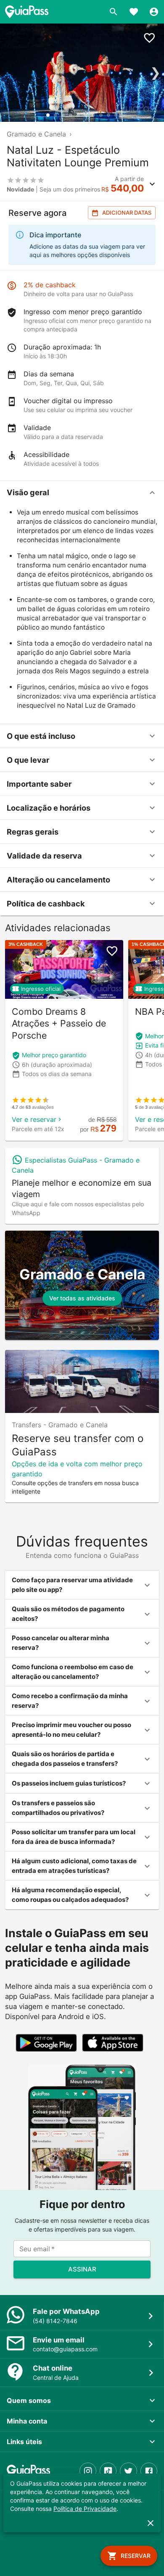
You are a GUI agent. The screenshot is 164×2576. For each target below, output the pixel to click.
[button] (82, 493)
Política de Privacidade (85, 2509)
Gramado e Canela (36, 134)
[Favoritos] (134, 12)
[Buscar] (114, 12)
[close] (151, 2523)
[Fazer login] (154, 12)
